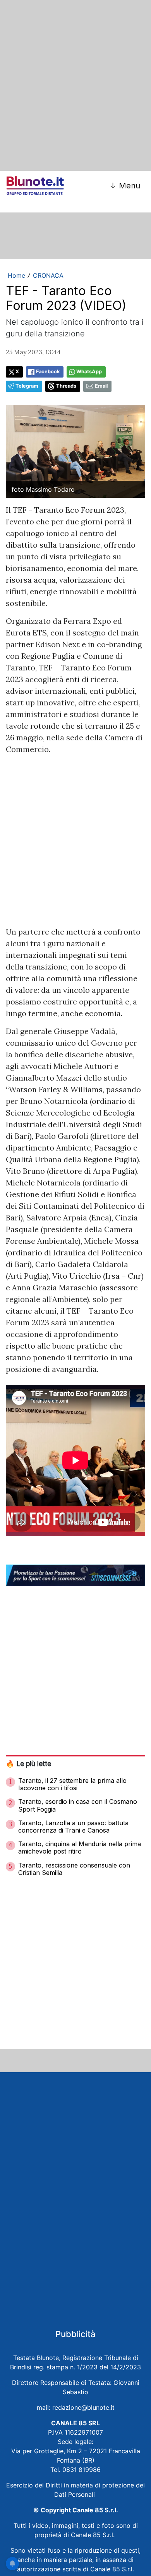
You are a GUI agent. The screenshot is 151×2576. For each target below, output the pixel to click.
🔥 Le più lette (28, 1764)
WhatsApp (89, 372)
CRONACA (48, 275)
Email (101, 386)
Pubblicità (75, 2334)
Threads (66, 386)
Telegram (27, 386)
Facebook (48, 372)
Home (16, 275)
